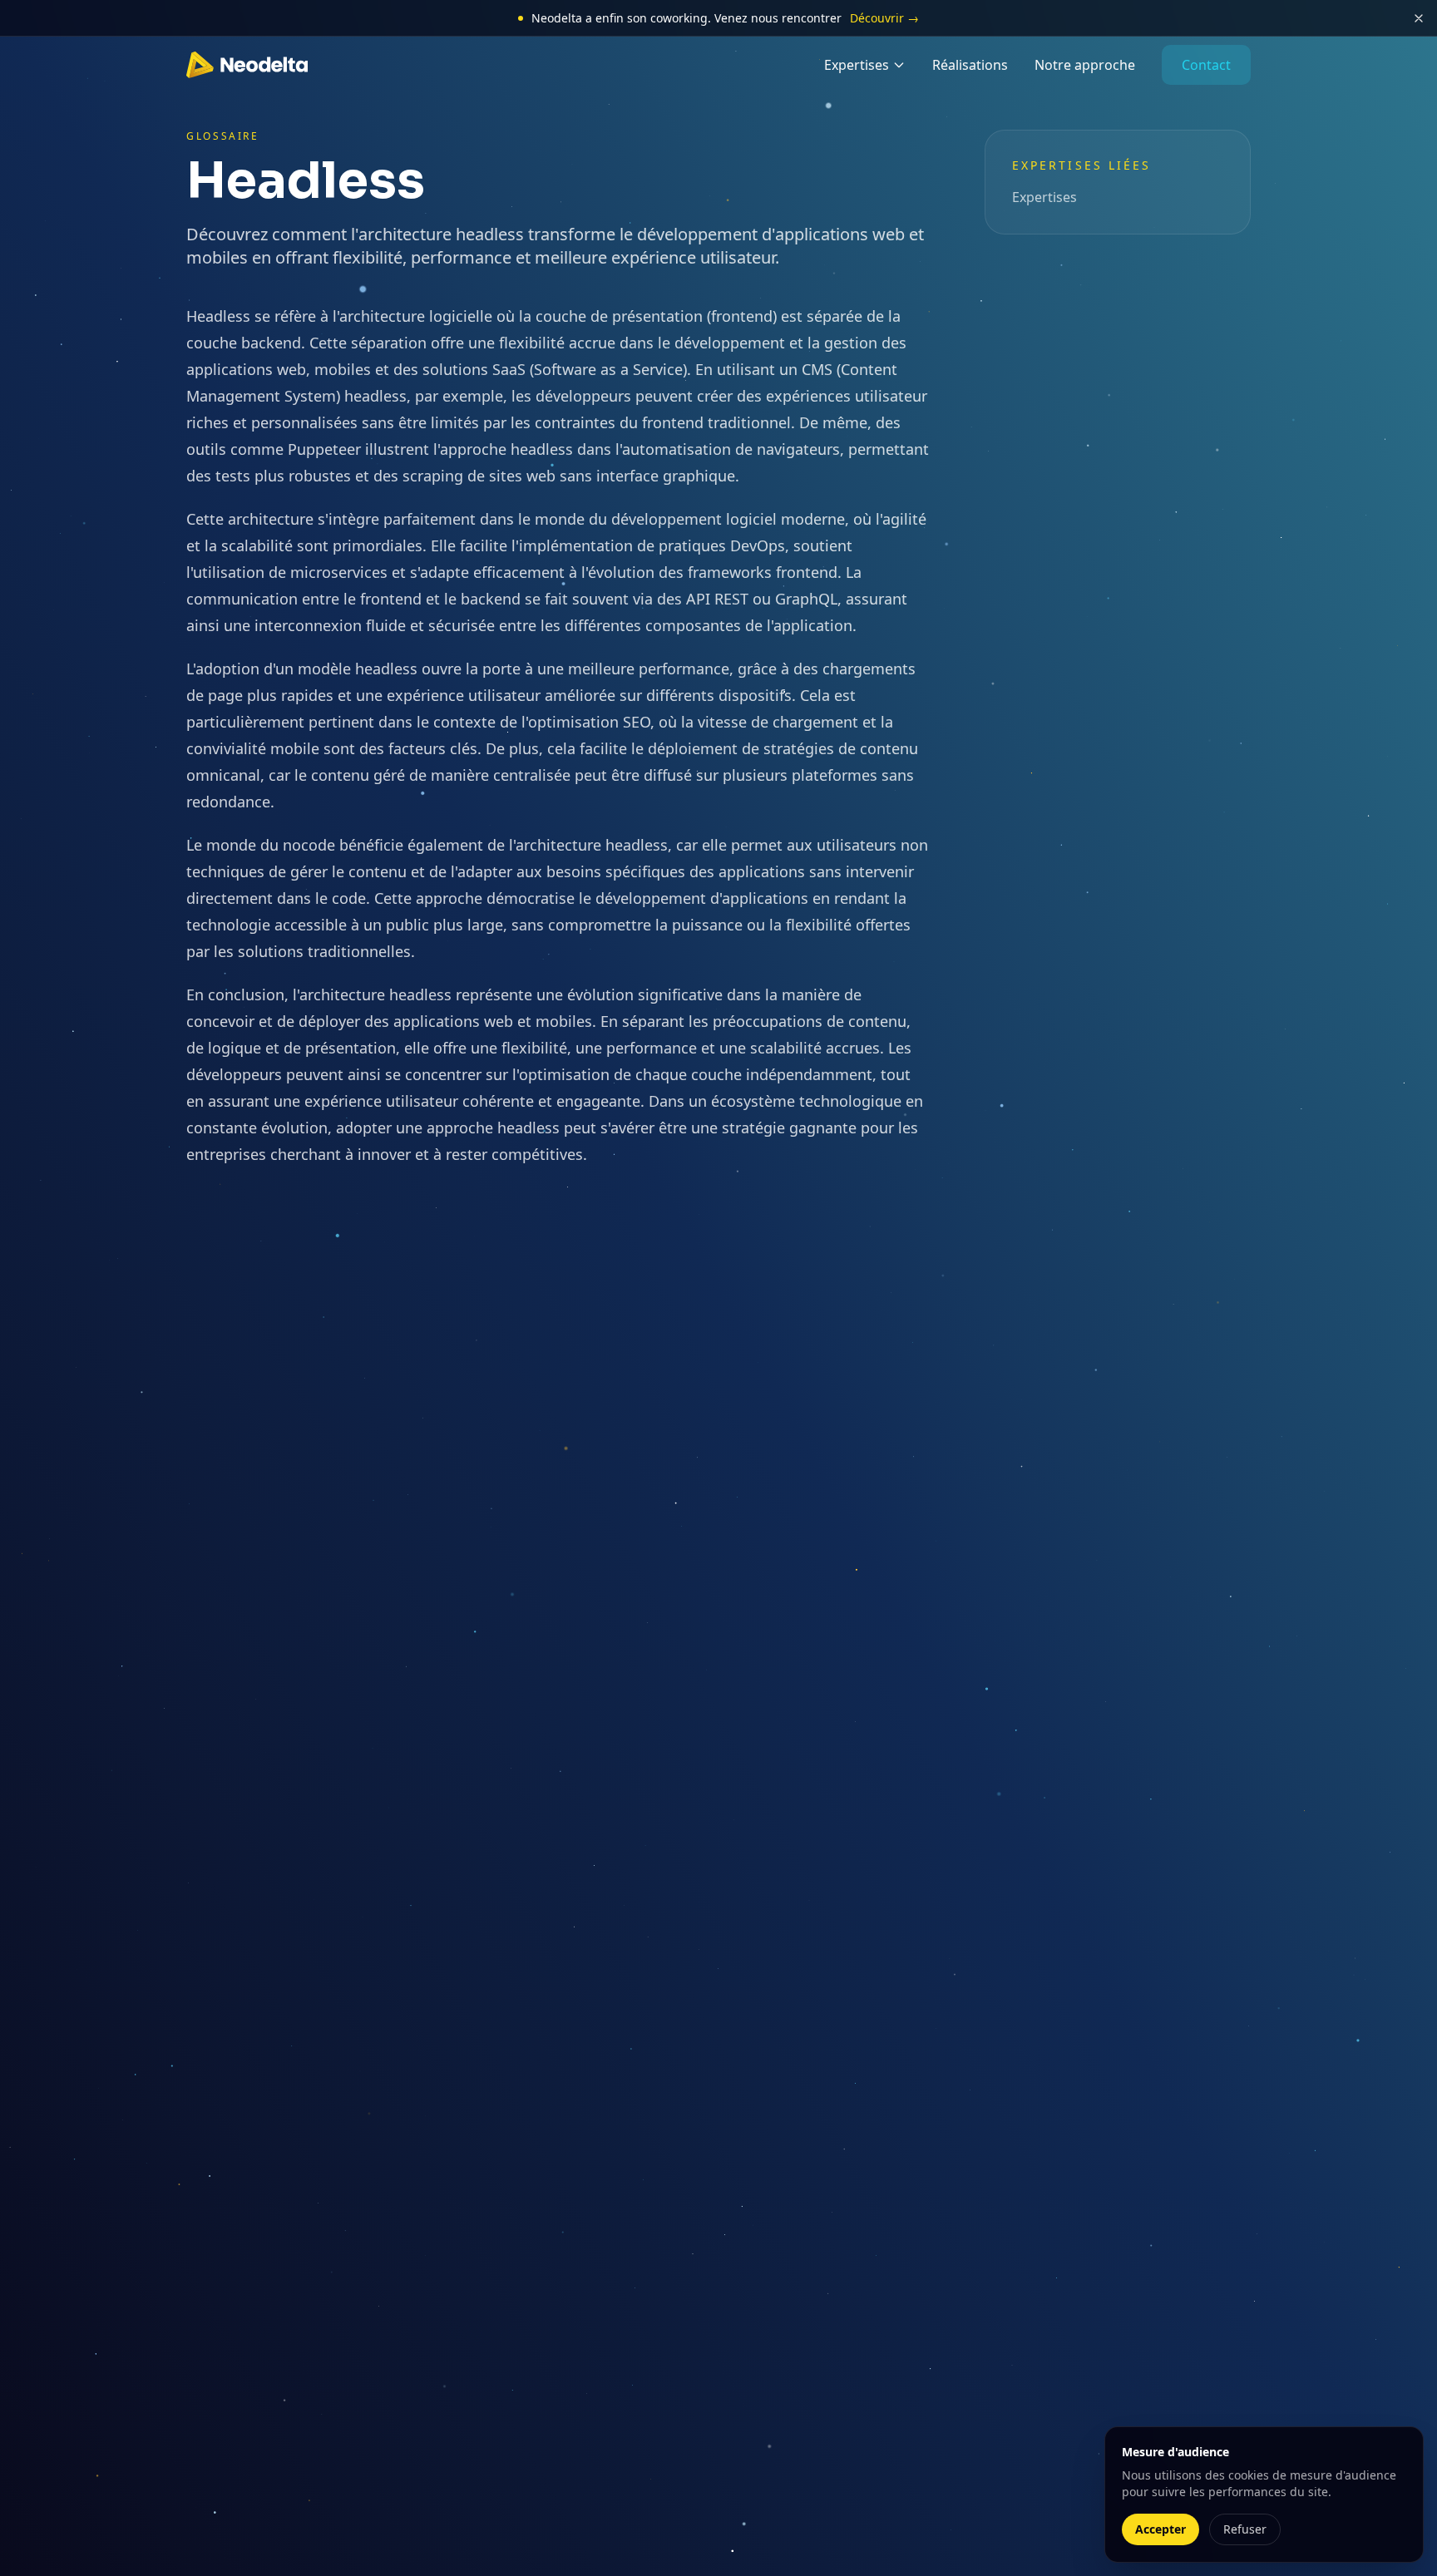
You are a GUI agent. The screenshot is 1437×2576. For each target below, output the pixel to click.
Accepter (1160, 2529)
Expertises (857, 65)
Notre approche (1085, 65)
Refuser (1245, 2529)
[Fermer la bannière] (1419, 18)
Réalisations (970, 65)
